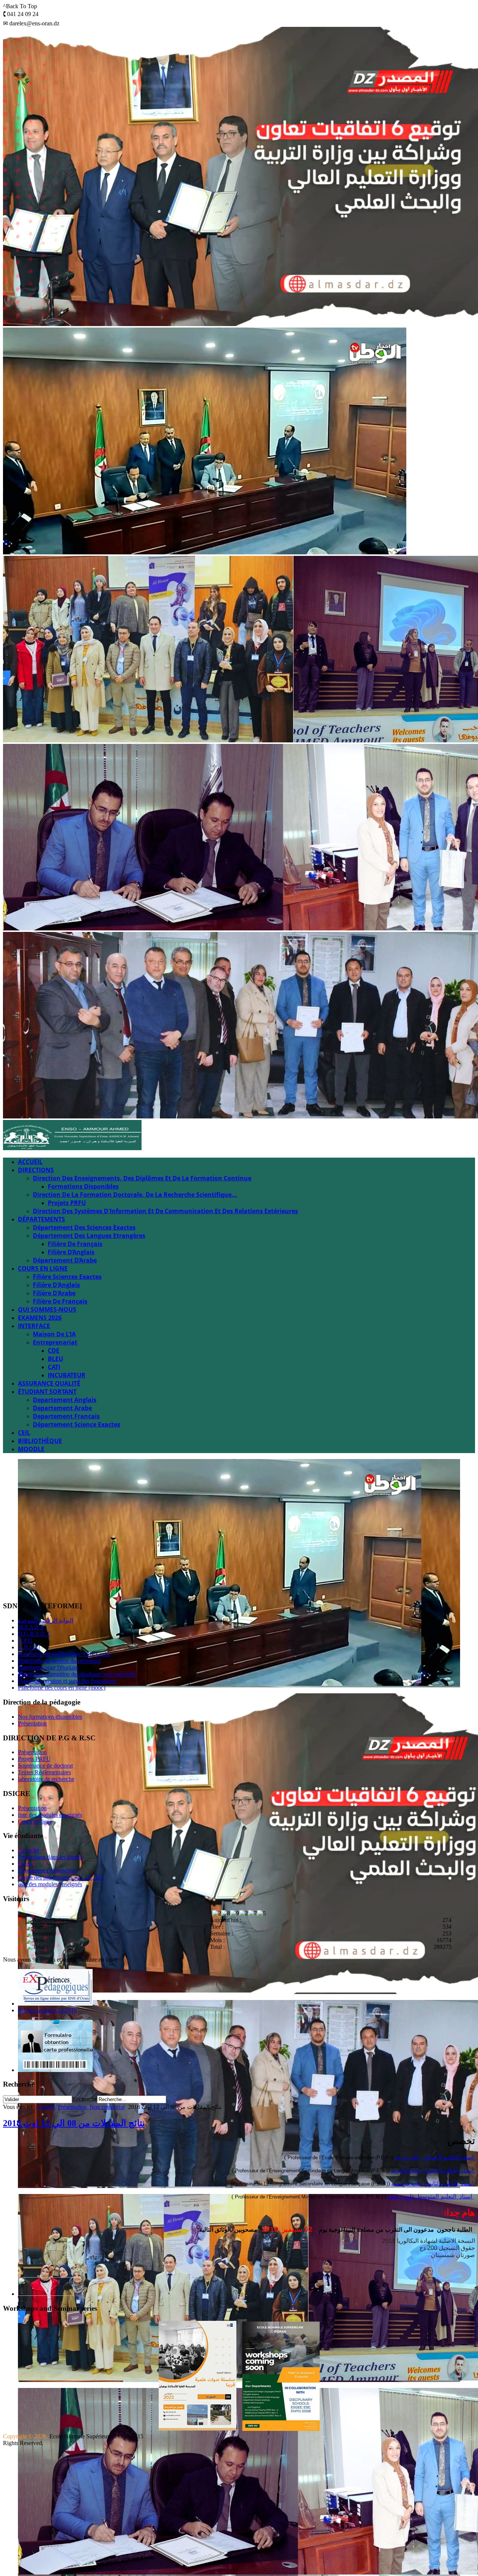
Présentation (32, 1723)
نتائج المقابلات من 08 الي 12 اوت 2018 (74, 2123)
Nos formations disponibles (50, 1717)
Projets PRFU (34, 1759)
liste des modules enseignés (50, 1815)
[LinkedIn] (66, 1587)
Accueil (46, 2107)
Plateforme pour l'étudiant (48, 1667)
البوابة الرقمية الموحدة (46, 1620)
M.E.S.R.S (31, 1627)
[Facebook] (9, 1587)
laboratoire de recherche (46, 1779)
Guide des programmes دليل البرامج (61, 1877)
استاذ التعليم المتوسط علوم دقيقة (431, 2196)
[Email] (80, 1587)
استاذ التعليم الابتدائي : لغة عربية (435, 2157)
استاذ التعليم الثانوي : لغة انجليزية (433, 2170)
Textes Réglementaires (44, 1772)
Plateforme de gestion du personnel (59, 1661)
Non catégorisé (107, 2107)
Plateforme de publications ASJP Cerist (64, 1654)
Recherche (85, 2099)
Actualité (29, 1850)
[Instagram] (52, 1587)
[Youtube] (38, 1587)
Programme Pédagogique (48, 1870)
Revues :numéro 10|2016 (47, 2010)
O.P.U (25, 1641)
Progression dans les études (50, 1857)
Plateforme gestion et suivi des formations (67, 1681)
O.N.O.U (29, 1647)
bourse (26, 1864)
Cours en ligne (35, 1821)
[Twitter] (24, 1587)
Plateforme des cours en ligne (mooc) (62, 1688)
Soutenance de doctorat (45, 1766)
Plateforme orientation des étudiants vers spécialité (77, 1674)
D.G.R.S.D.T (34, 1634)
